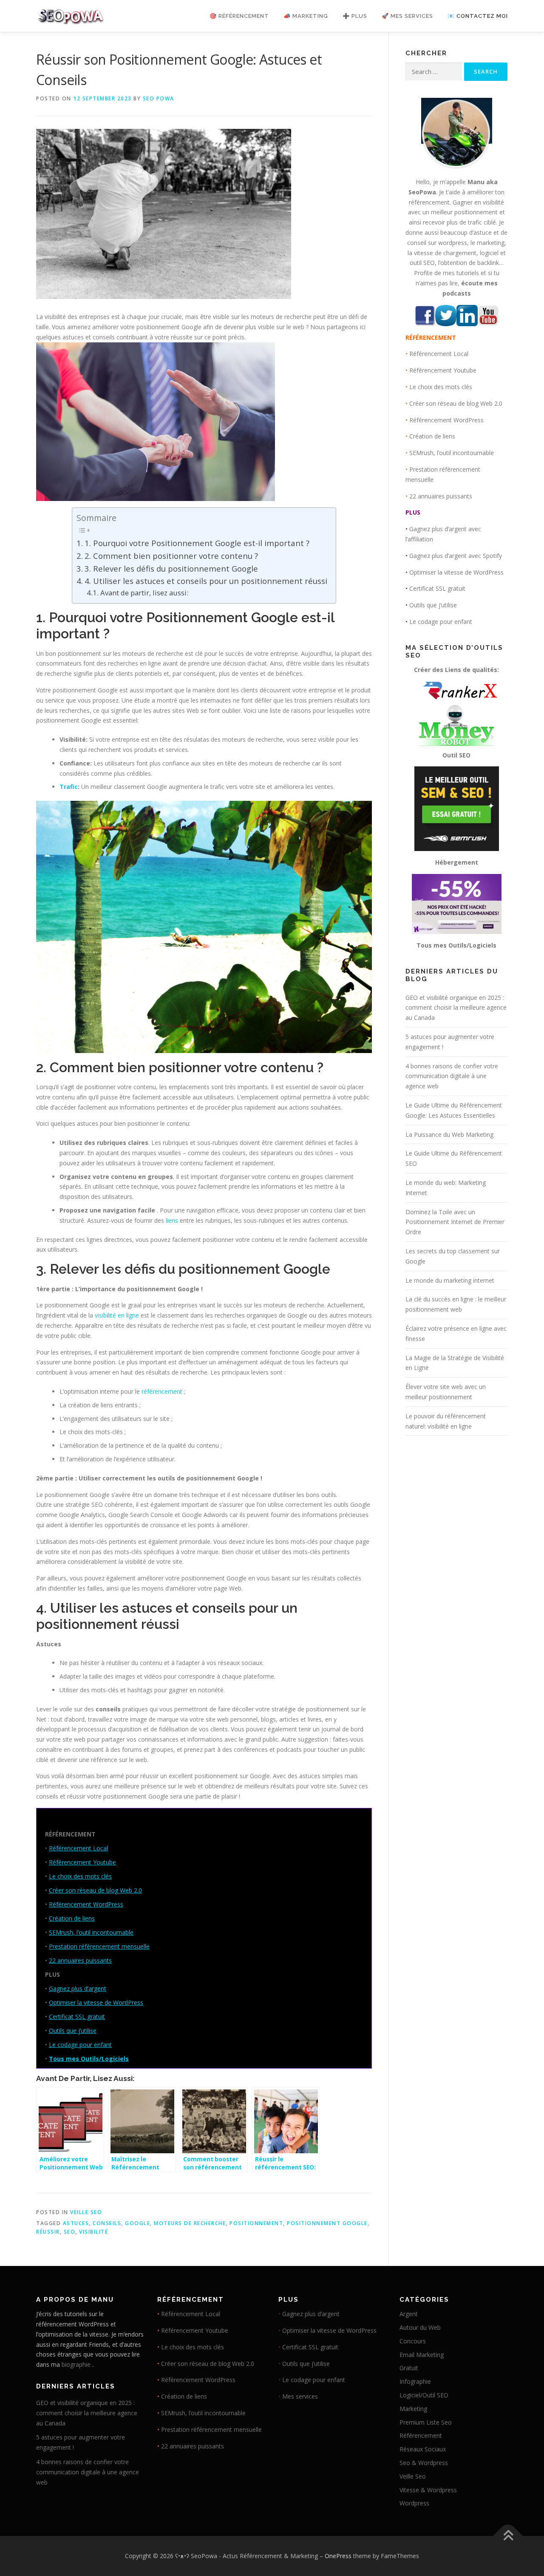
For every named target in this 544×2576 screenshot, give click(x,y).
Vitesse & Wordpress (428, 2490)
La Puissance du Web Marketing (449, 1134)
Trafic (69, 787)
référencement (162, 1391)
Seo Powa (159, 98)
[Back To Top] (508, 2536)
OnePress (338, 2556)
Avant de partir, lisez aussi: (144, 593)
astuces (76, 2223)
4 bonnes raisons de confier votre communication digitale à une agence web (452, 1076)
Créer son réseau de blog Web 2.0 (95, 1890)
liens (172, 1220)
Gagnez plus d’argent (78, 1988)
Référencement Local (78, 1848)
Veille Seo (86, 2212)
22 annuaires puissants (80, 1960)
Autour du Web (420, 2327)
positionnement (256, 2223)
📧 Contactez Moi (478, 16)
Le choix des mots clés (80, 1876)
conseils (107, 2223)
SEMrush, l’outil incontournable (91, 1932)
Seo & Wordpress (424, 2463)
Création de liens (72, 1918)
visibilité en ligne (117, 1315)
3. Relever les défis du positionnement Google (171, 568)
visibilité (93, 2232)
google (137, 2223)
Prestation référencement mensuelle (99, 1946)
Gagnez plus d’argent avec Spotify (456, 556)
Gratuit (409, 2368)
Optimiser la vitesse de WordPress (96, 2002)
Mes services (300, 2396)
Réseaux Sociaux (423, 2449)
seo (70, 2232)
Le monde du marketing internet (450, 1280)
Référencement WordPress (86, 1904)
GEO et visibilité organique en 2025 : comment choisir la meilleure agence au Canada (456, 1008)
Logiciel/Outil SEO (424, 2395)
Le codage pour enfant (80, 2045)
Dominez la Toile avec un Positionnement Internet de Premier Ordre (455, 1222)
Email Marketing (422, 2355)
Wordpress (414, 2503)
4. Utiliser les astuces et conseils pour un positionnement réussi (206, 581)
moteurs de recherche (190, 2223)
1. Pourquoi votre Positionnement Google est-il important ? (197, 543)
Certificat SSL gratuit (77, 2017)
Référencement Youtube (82, 1862)
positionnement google (327, 2223)
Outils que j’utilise (73, 2031)
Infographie (415, 2381)
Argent (409, 2314)
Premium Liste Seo (426, 2422)
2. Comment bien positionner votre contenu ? (171, 556)
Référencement (421, 2435)
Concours (413, 2341)
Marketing (413, 2409)
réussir (48, 2232)
